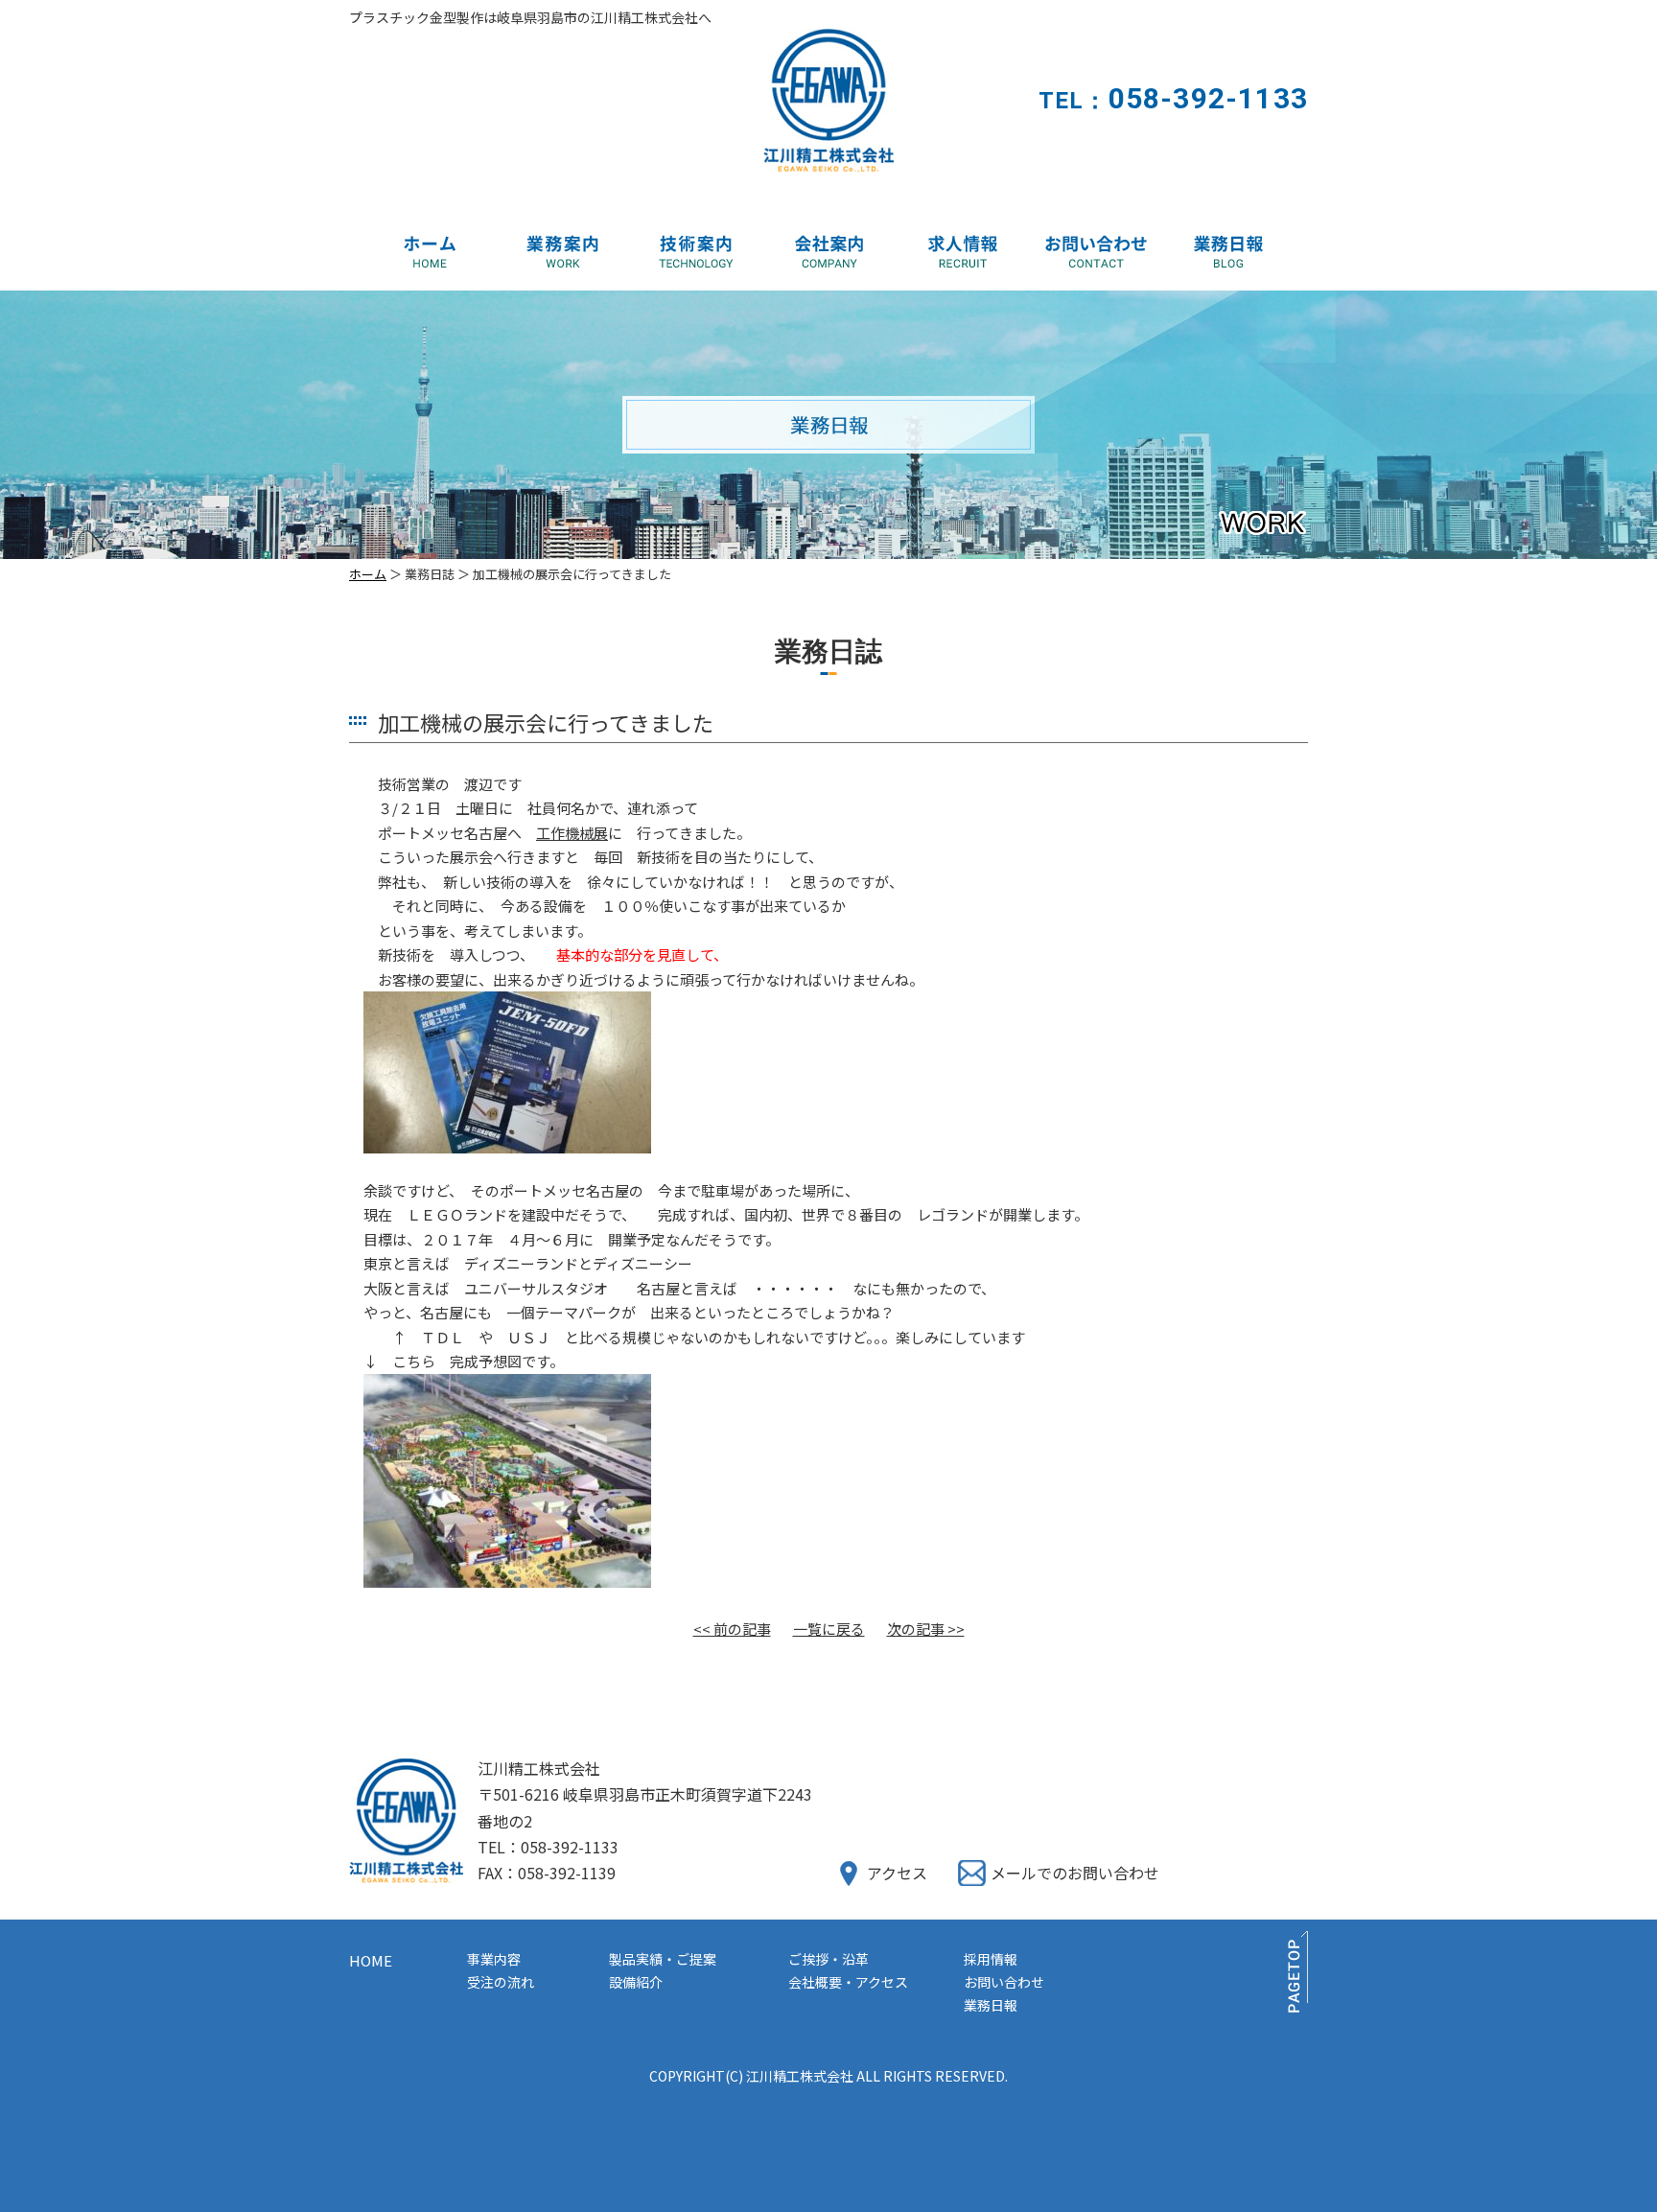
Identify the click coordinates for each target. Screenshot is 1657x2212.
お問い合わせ (1004, 1982)
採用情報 (991, 1959)
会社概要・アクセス (848, 1982)
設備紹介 (636, 1982)
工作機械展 (572, 833)
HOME (371, 1960)
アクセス (897, 1873)
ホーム (368, 574)
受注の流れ (501, 1982)
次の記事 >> (926, 1629)
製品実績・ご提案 (663, 1959)
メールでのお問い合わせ (1075, 1873)
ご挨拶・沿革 (828, 1959)
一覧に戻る (829, 1629)
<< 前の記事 (732, 1629)
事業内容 (494, 1959)
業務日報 (991, 2005)
